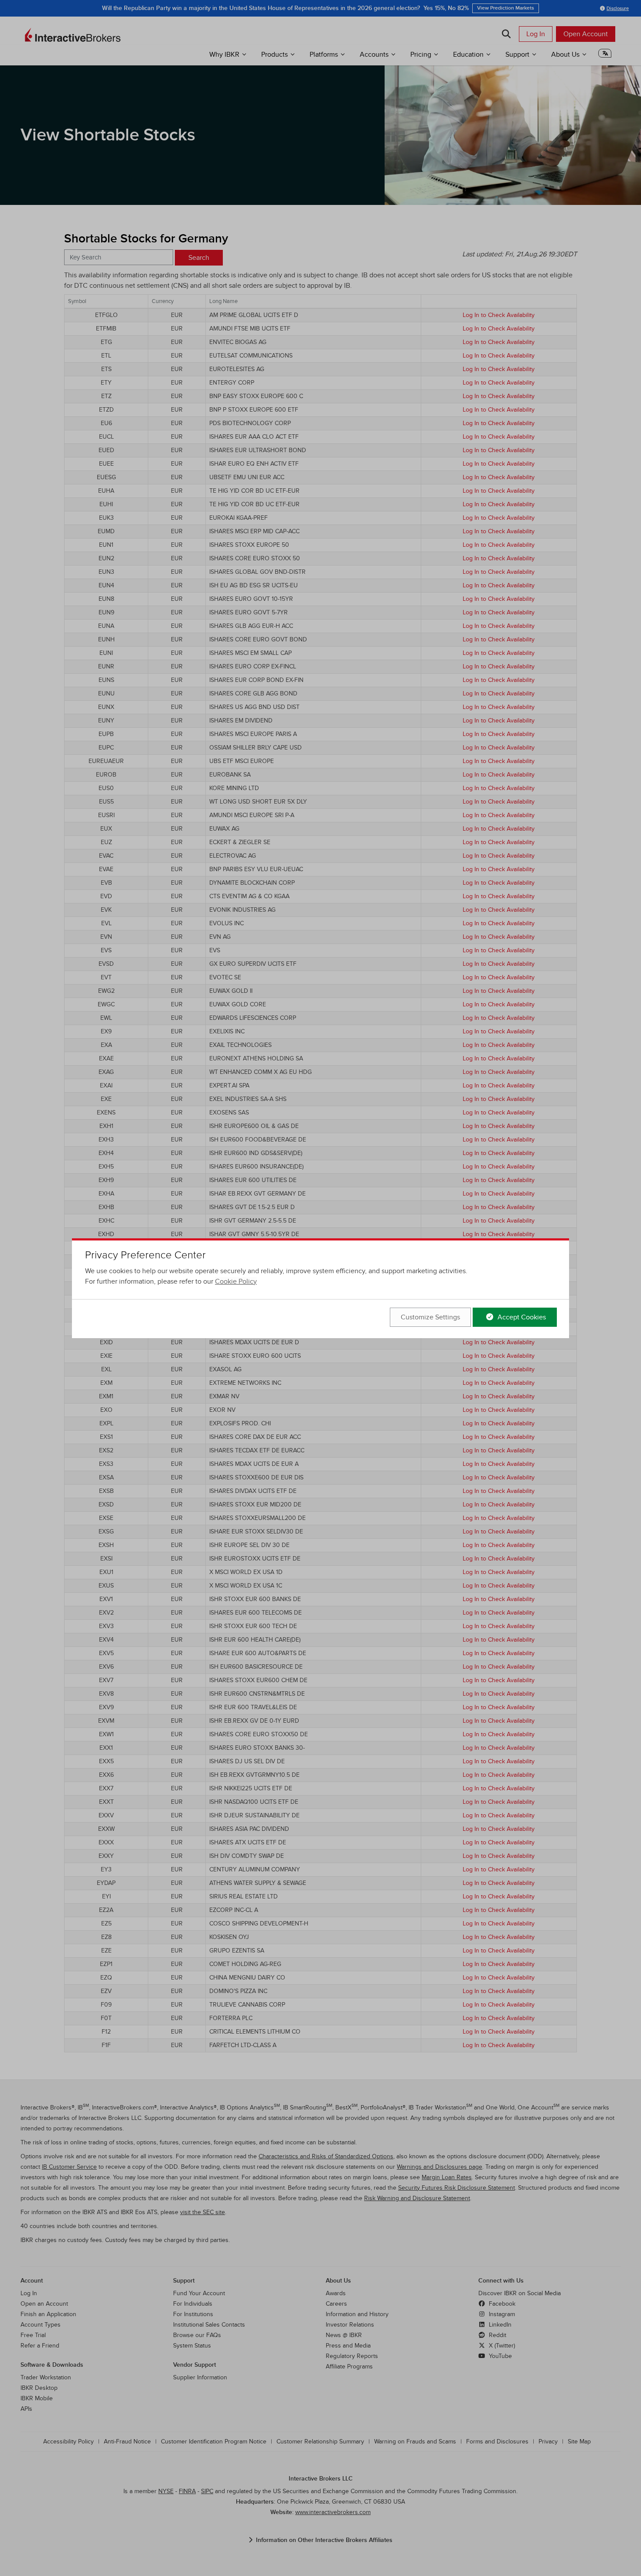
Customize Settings (430, 1317)
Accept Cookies (521, 1317)
